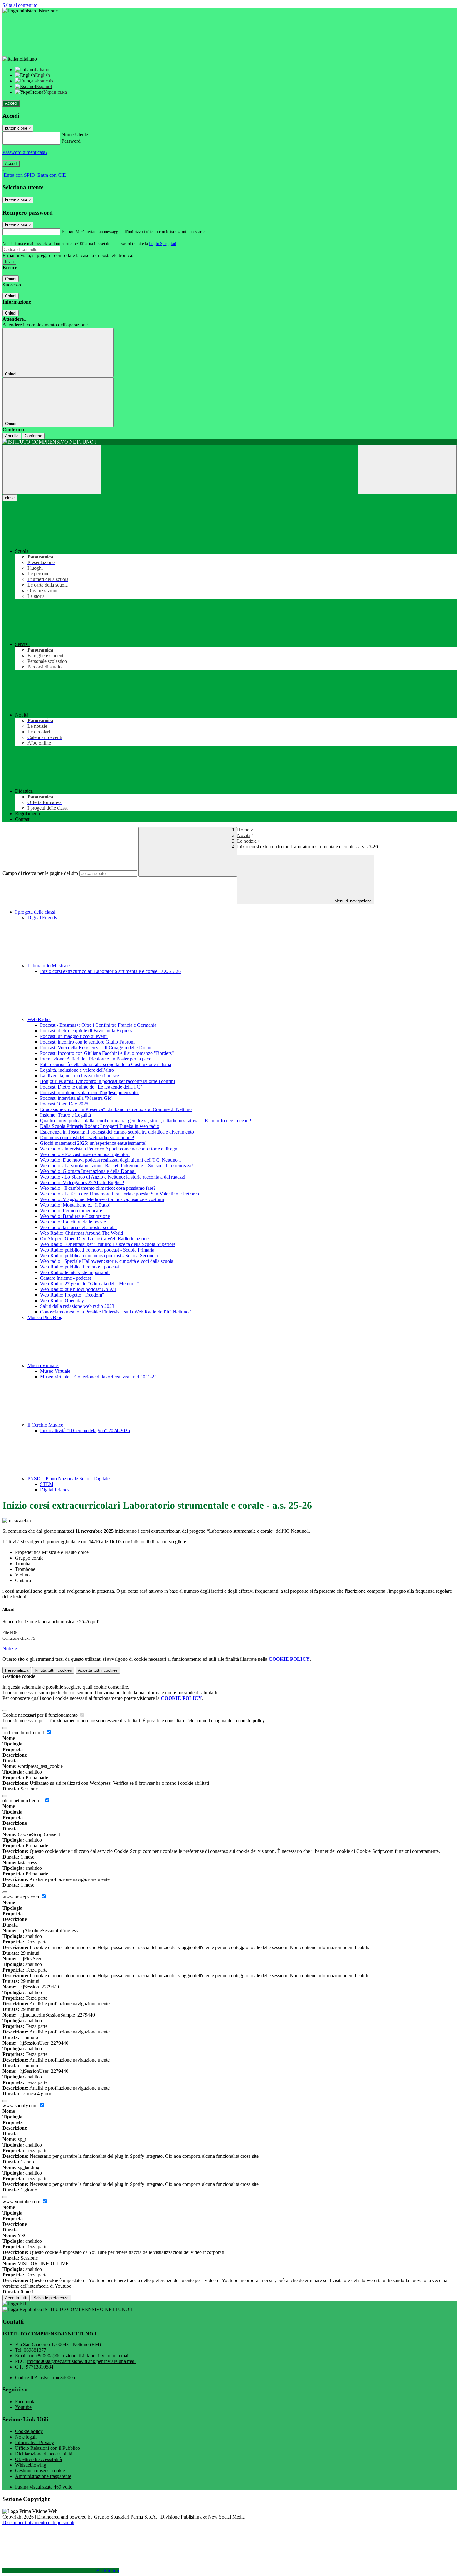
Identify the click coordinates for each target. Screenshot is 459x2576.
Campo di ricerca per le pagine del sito (40, 873)
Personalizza (17, 1670)
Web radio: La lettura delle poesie (73, 1222)
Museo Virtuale (43, 1365)
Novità (244, 835)
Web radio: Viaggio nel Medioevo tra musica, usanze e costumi (102, 1199)
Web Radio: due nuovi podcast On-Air (78, 1289)
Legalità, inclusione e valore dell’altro (77, 1070)
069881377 (35, 2350)
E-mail (68, 231)
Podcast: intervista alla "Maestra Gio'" (77, 1098)
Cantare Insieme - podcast (65, 1278)
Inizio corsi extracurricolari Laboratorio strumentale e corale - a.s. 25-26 (110, 971)
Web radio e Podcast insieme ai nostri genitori (85, 1154)
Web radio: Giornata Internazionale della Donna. (88, 1171)
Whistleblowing (31, 2465)
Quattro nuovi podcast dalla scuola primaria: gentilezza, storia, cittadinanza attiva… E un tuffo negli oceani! (146, 1121)
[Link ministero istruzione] (30, 11)
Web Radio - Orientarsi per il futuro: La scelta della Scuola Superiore (108, 1244)
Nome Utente (75, 134)
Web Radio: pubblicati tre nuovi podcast (79, 1267)
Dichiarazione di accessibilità (44, 2454)
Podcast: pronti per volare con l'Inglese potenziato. (89, 1092)
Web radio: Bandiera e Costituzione (75, 1216)
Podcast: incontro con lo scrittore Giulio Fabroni (87, 1042)
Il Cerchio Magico (46, 1425)
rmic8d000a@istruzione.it (79, 2356)
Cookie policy (29, 2431)
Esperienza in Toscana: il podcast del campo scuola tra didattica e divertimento (117, 1132)
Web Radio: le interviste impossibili (75, 1272)
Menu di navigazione (352, 901)
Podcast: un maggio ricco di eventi (74, 1036)
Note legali (26, 2437)
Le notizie (247, 841)
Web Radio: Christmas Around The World (81, 1233)
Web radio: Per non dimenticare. (72, 1211)
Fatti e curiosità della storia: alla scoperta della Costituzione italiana (106, 1064)
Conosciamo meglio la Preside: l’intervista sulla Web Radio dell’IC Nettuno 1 (116, 1312)
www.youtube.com (22, 2202)
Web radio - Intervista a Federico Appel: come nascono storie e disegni (109, 1149)
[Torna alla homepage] (230, 442)
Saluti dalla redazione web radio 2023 (77, 1306)
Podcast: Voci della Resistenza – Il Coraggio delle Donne (96, 1047)
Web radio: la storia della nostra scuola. (78, 1227)
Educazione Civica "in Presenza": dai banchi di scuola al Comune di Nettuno (116, 1109)
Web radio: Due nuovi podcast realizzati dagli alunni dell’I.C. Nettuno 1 (111, 1160)
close (10, 498)
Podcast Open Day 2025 (64, 1104)
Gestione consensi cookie (40, 2471)
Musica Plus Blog (45, 1317)
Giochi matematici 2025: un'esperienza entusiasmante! (93, 1143)
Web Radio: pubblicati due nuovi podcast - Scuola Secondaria (101, 1256)
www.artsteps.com (21, 1897)
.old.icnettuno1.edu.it (24, 1732)
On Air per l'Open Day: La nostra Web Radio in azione (94, 1239)
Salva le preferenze (51, 2298)
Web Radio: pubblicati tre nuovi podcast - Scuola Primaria (97, 1250)
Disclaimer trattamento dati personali (38, 2522)
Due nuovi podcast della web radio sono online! (87, 1137)
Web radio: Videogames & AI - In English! (82, 1182)
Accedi (11, 103)
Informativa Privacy (35, 2442)
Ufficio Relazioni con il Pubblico (47, 2448)
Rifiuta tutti (53, 1670)
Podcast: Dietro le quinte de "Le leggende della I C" (91, 1087)
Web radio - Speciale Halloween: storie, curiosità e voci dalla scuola (107, 1261)
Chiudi (11, 279)
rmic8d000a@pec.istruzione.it (81, 2361)
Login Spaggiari (163, 243)
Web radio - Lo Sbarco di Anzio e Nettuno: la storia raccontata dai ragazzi (113, 1177)
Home (243, 830)
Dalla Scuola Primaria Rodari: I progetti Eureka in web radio (100, 1126)
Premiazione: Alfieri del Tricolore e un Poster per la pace (96, 1059)
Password (71, 141)
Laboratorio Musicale (49, 966)
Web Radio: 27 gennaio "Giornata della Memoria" (89, 1284)
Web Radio (39, 1019)
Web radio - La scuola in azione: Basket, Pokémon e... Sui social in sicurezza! (116, 1166)
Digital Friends (42, 918)
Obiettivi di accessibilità (38, 2459)
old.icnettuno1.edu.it (23, 1801)
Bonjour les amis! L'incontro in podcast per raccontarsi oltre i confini (107, 1081)
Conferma (33, 436)
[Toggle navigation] (52, 470)
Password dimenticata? (25, 152)
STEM (47, 1484)
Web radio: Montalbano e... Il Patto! (75, 1205)
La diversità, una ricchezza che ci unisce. (80, 1076)
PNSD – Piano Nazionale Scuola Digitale (69, 1479)
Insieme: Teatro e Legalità (65, 1115)
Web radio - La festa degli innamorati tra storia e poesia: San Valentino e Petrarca (119, 1194)
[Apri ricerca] (407, 470)
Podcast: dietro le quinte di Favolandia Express (86, 1031)
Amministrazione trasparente (43, 2476)
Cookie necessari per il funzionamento (41, 1715)
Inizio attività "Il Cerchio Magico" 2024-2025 (85, 1430)
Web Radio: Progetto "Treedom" (72, 1295)
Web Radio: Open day (62, 1300)
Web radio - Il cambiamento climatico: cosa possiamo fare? (98, 1188)
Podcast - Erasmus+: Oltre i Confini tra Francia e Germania (98, 1025)
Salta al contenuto (20, 5)
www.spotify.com (21, 2105)
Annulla (12, 436)
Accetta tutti (98, 1670)
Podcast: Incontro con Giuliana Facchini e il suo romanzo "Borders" (107, 1053)
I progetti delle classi (35, 912)
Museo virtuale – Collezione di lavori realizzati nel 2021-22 (98, 1377)
